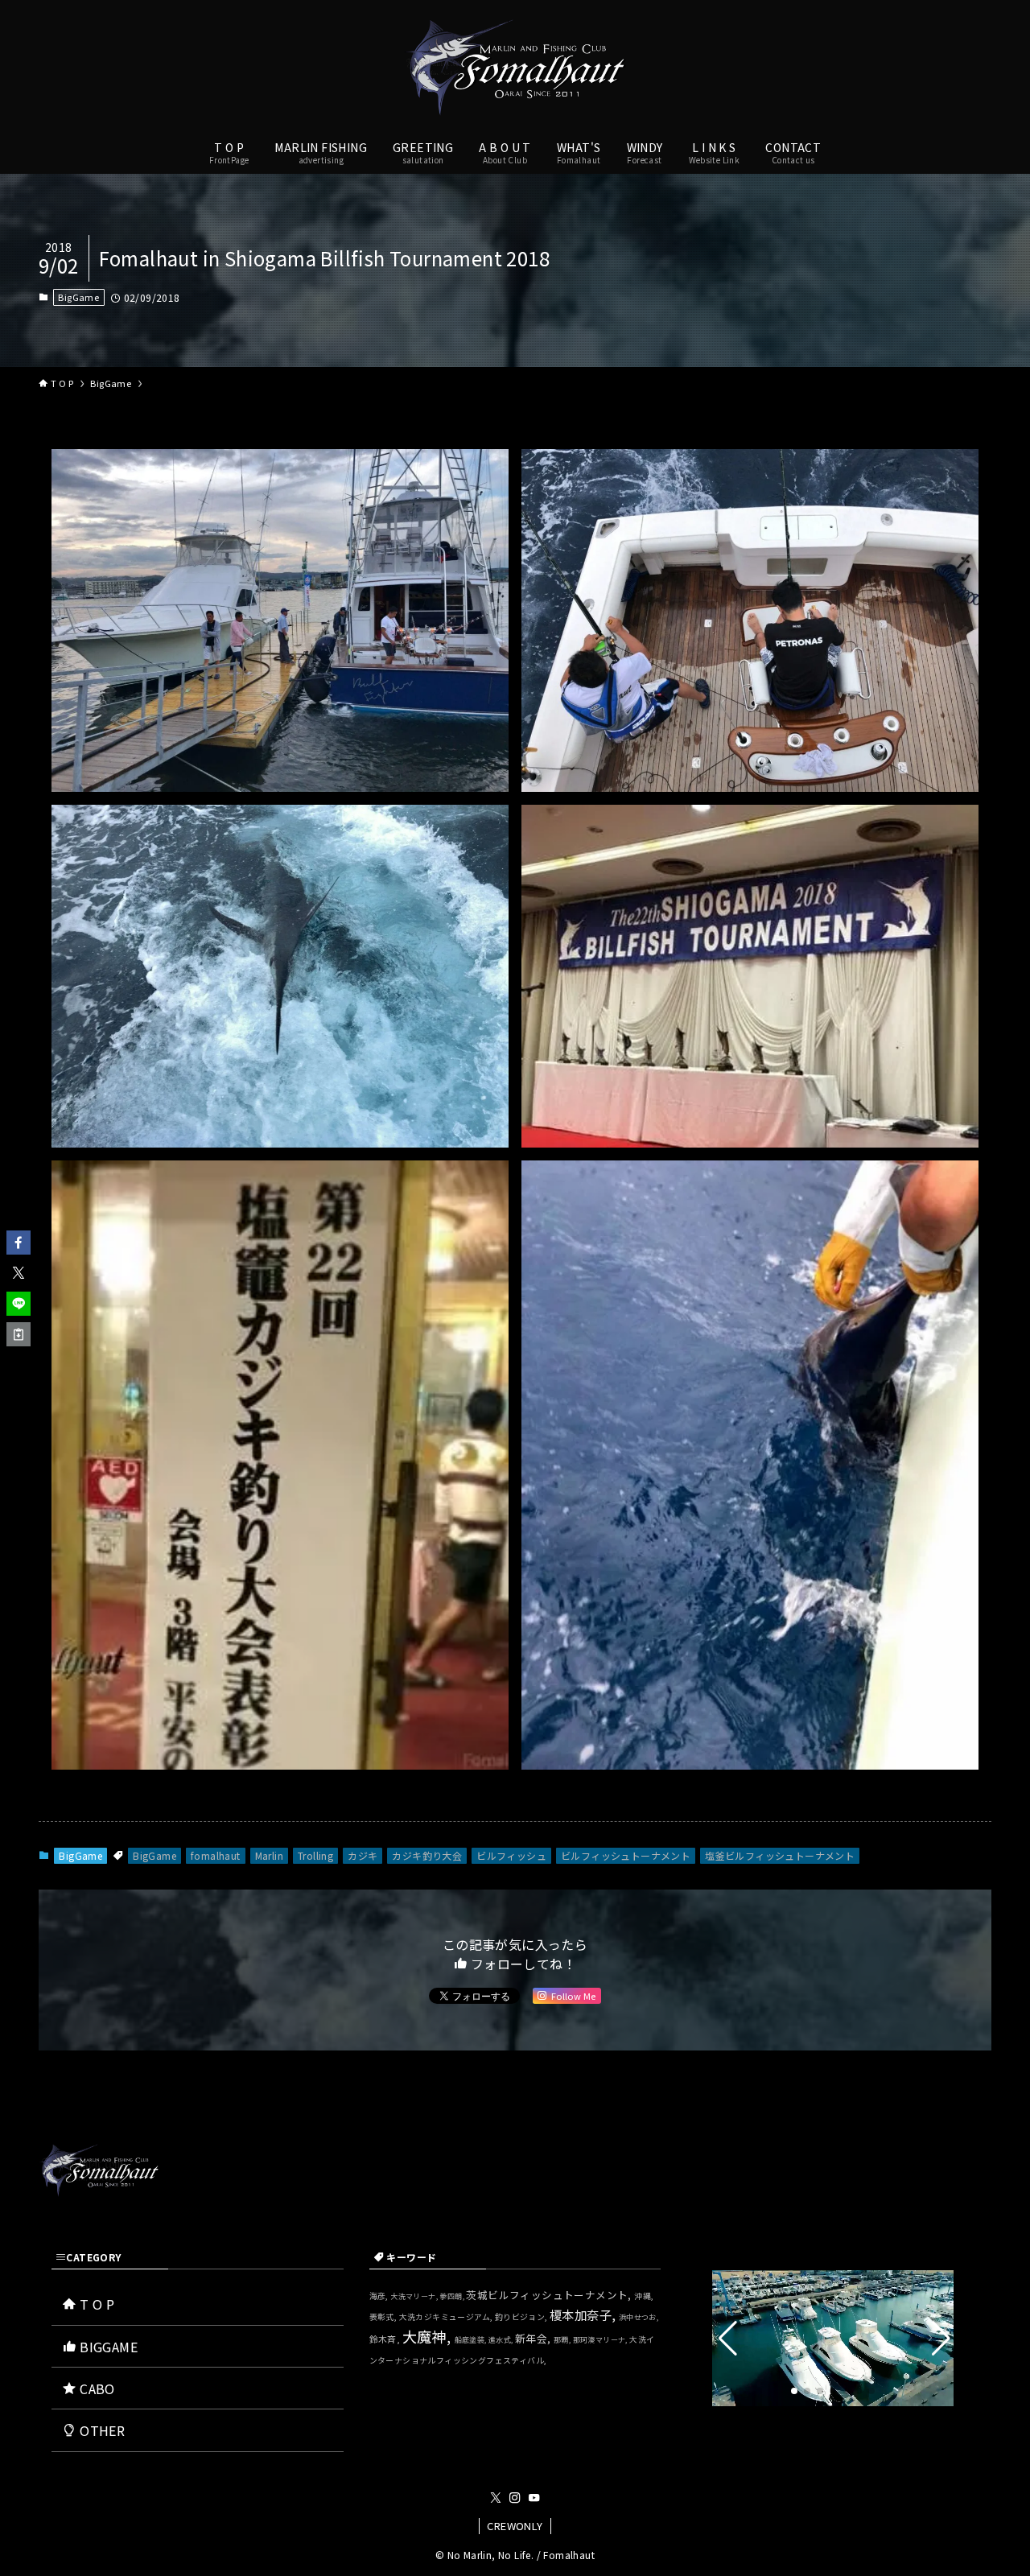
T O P (95, 2304)
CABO (96, 2388)
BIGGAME (107, 2347)
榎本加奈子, (584, 2314)
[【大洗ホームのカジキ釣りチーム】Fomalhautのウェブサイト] (515, 68)
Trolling (315, 1855)
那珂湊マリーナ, (602, 2340)
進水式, (502, 2340)
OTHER (101, 2430)
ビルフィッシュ (511, 1855)
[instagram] (515, 2498)
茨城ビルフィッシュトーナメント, (550, 2295)
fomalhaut (216, 1855)
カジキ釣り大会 (427, 1855)
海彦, (380, 2296)
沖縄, (644, 2296)
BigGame (78, 297)
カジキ (363, 1855)
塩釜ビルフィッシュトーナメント (780, 1855)
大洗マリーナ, (415, 2296)
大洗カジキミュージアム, (447, 2317)
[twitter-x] (496, 2498)
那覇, (563, 2340)
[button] (19, 1243)
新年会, (534, 2338)
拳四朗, (453, 2296)
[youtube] (534, 2498)
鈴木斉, (386, 2339)
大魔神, (428, 2336)
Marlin (269, 1855)
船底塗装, (472, 2340)
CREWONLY (515, 2526)
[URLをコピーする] (19, 1334)
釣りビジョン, (522, 2317)
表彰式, (384, 2317)
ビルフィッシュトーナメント (626, 1855)
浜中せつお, (639, 2317)
